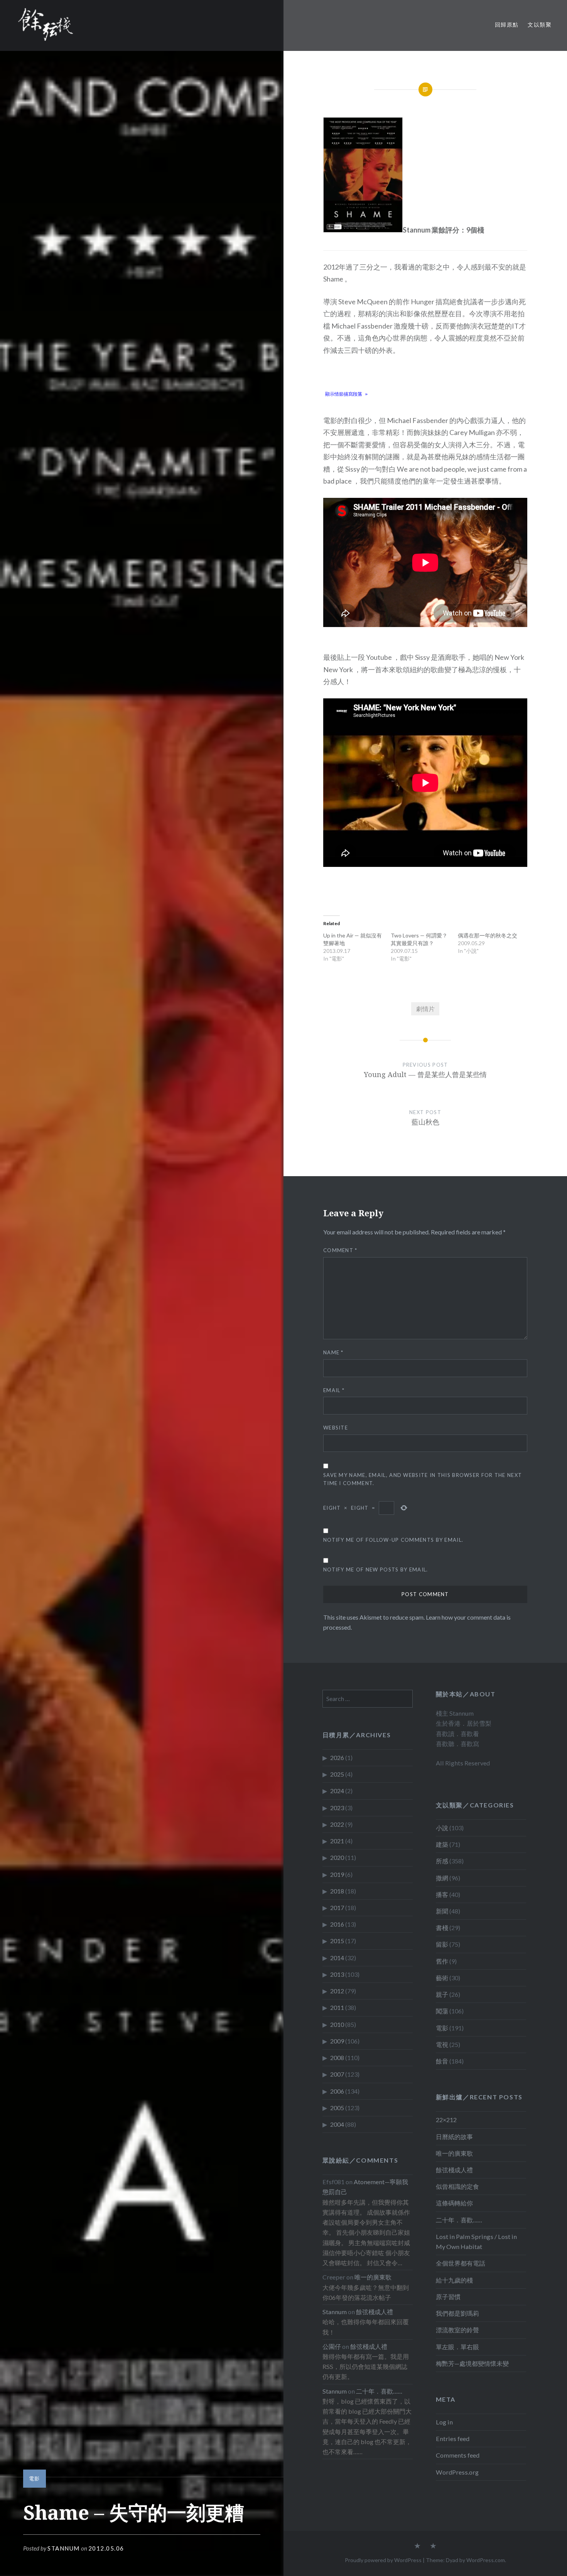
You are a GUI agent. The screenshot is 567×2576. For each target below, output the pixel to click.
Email (334, 1390)
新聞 (442, 1911)
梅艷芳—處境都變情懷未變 (472, 2363)
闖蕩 (442, 2011)
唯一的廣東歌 (454, 2153)
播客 (442, 1894)
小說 (442, 1828)
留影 (442, 1944)
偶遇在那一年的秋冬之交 (488, 935)
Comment (340, 1250)
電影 (35, 2478)
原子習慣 (448, 2297)
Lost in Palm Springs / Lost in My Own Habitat (476, 2241)
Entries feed (453, 2439)
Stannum (64, 2548)
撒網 (442, 1878)
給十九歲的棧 (454, 2280)
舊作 (442, 1961)
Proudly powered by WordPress (383, 2560)
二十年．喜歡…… (459, 2220)
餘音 (442, 2061)
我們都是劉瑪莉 (457, 2313)
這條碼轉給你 (454, 2203)
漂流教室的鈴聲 (457, 2330)
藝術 (442, 1978)
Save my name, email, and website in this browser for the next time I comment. (423, 1479)
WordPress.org (457, 2472)
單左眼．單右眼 (457, 2347)
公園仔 (332, 2346)
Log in (444, 2422)
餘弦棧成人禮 (454, 2170)
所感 (442, 1861)
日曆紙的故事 (454, 2137)
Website (336, 1428)
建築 (442, 1844)
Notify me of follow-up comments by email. (393, 1540)
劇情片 (425, 1009)
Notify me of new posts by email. (376, 1570)
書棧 (442, 1928)
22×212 (446, 2120)
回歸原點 (507, 24)
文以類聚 (540, 24)
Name (333, 1352)
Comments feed (458, 2455)
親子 (442, 1994)
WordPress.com (486, 2560)
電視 (442, 2044)
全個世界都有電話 (461, 2263)
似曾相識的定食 (457, 2186)
